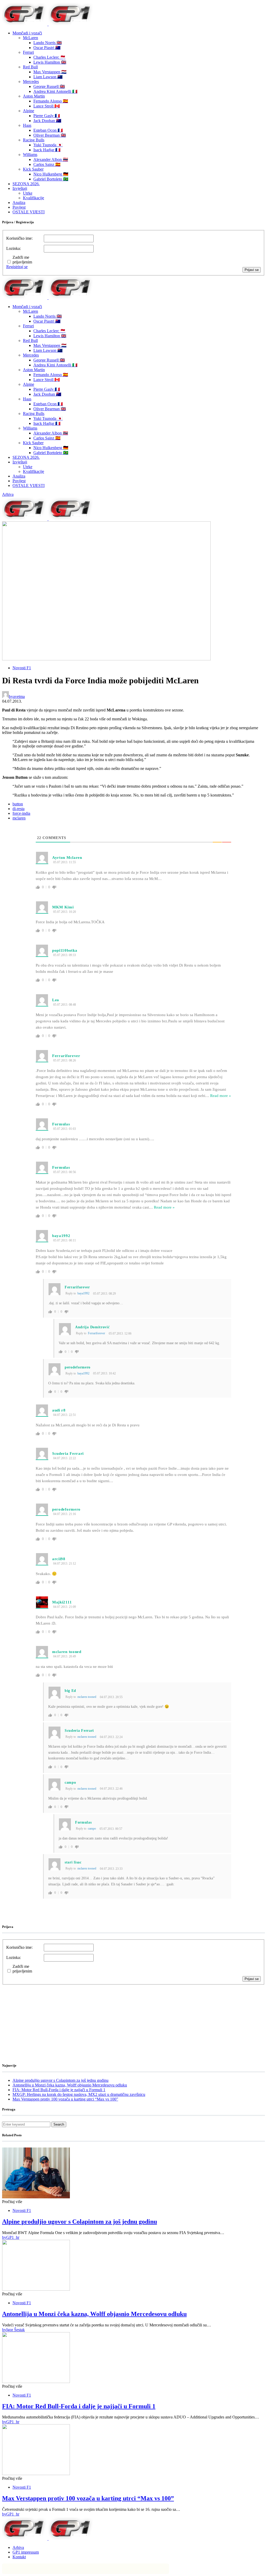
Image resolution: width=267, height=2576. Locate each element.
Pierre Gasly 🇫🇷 (47, 116)
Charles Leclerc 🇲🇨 (49, 57)
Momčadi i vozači (27, 33)
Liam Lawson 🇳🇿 (48, 77)
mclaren (19, 818)
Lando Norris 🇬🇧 (48, 43)
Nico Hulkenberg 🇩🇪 (51, 174)
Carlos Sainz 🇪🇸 (47, 164)
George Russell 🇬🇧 (49, 86)
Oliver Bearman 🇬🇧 (50, 135)
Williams (30, 155)
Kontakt (19, 2557)
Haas (27, 125)
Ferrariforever (96, 1333)
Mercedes (31, 82)
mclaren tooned (87, 1697)
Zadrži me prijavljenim (22, 260)
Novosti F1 (22, 668)
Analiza (19, 203)
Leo (56, 1000)
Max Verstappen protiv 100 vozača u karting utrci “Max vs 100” (65, 2099)
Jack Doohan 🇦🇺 (47, 121)
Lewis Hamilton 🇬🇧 (50, 62)
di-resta (19, 809)
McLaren (31, 38)
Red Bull (30, 67)
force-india (21, 813)
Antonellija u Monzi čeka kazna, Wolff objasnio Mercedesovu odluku (70, 2085)
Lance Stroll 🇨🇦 (47, 106)
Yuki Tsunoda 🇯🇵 (48, 145)
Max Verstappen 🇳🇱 (50, 72)
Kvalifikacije (34, 198)
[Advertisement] (44, 2017)
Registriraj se (17, 267)
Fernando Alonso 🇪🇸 (51, 101)
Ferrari (28, 52)
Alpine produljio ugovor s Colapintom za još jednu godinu (60, 2080)
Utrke (28, 193)
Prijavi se (252, 270)
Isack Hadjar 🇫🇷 (47, 150)
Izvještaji (20, 188)
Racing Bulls (34, 140)
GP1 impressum (26, 2552)
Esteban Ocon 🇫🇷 (48, 130)
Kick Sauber (33, 169)
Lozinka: (14, 248)
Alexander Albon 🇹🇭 (51, 159)
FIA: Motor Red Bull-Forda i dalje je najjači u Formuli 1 (59, 2090)
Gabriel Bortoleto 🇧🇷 (51, 179)
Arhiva (8, 494)
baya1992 (83, 1293)
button (18, 804)
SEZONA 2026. (26, 184)
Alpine (29, 111)
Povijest (19, 207)
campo (92, 1829)
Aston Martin (34, 96)
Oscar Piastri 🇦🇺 (47, 48)
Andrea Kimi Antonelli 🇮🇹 (55, 91)
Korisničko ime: (19, 238)
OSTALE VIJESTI (29, 212)
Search (59, 2124)
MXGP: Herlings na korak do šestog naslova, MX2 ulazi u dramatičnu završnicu (79, 2094)
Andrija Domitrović (92, 1327)
